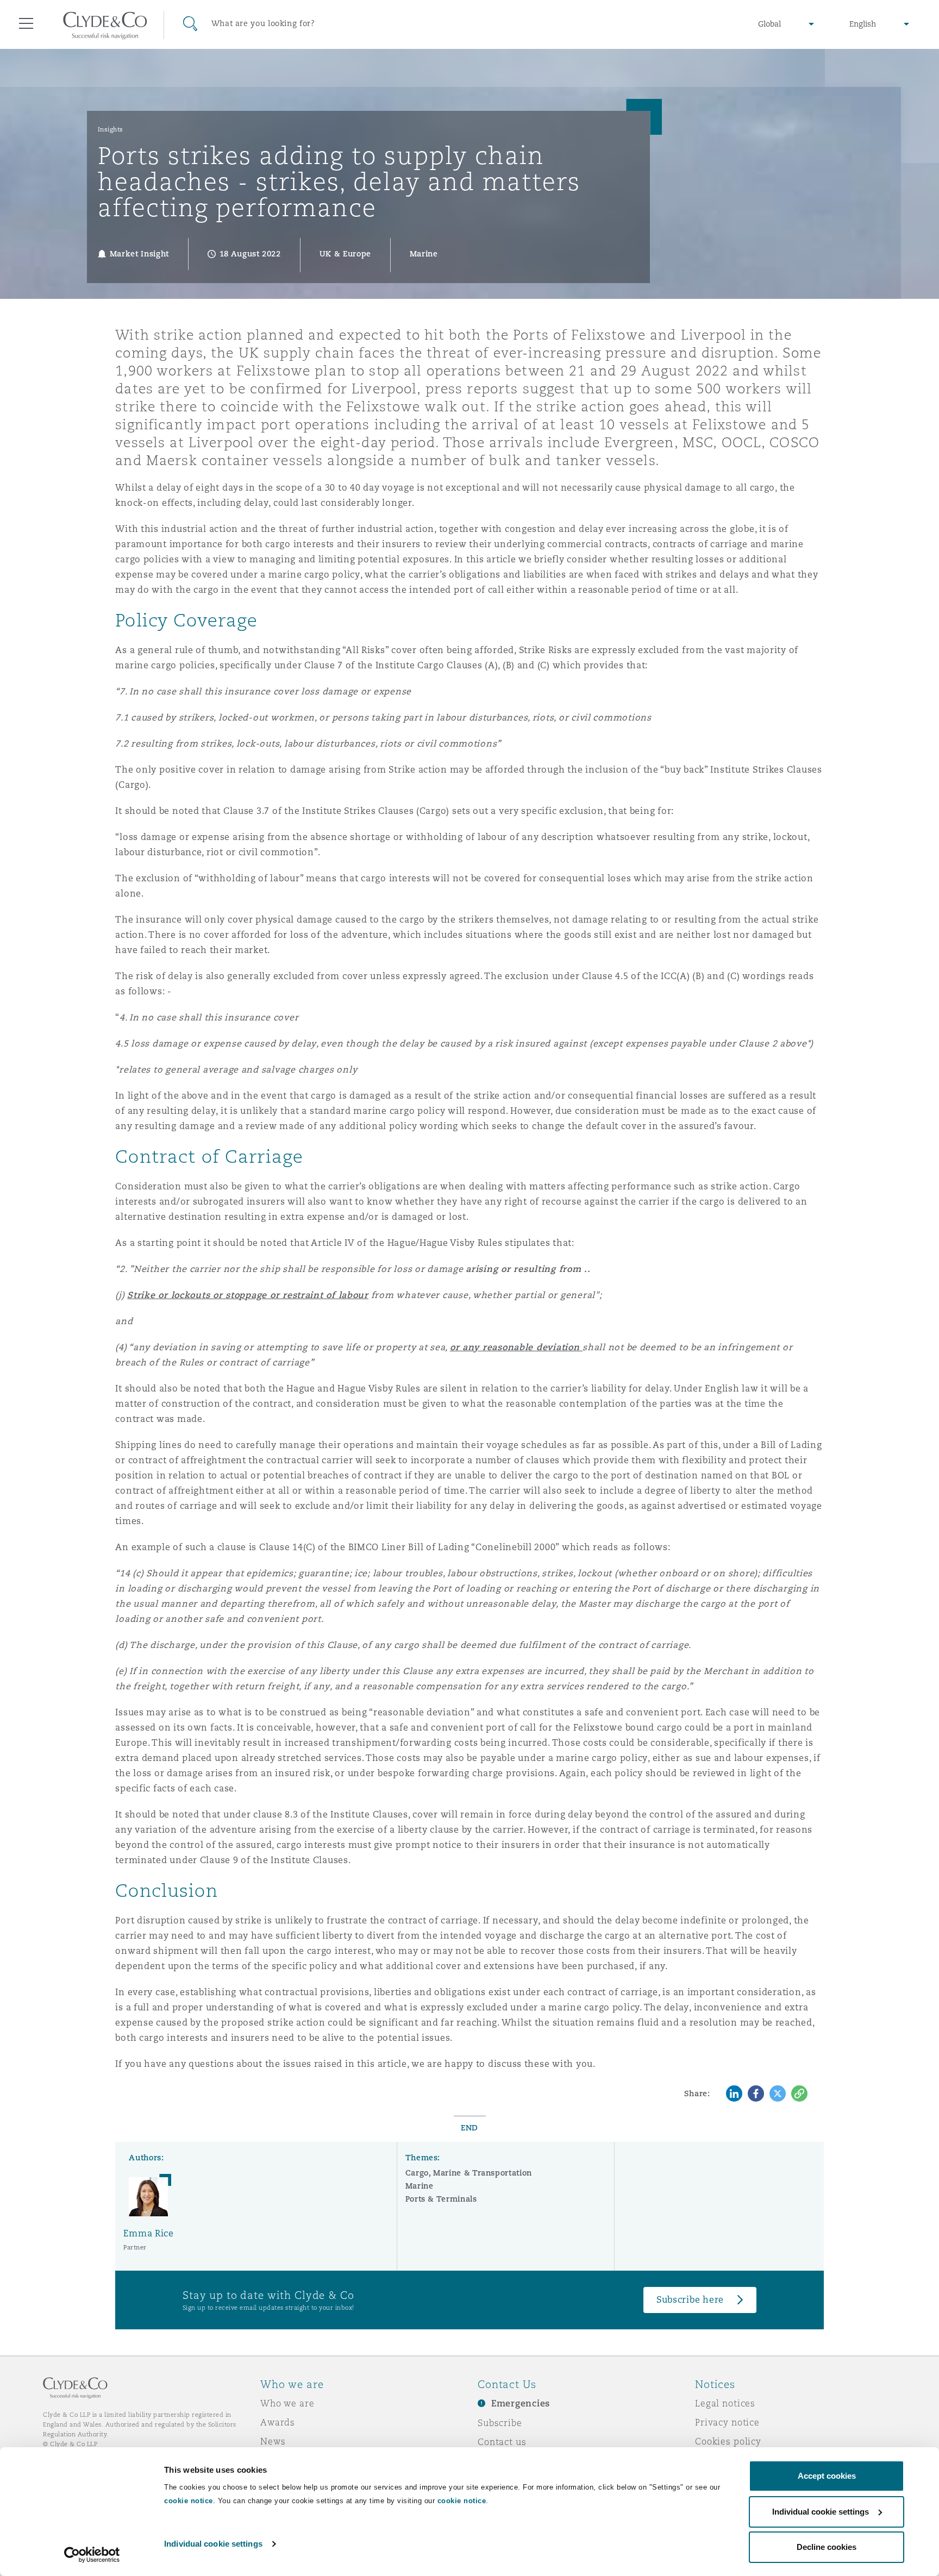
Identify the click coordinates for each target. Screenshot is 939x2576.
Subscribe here (690, 2300)
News (273, 2441)
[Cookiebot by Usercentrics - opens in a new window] (92, 2555)
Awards (278, 2422)
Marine (420, 2186)
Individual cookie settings (213, 2544)
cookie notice (189, 2501)
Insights (111, 129)
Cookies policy (728, 2441)
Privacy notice (727, 2422)
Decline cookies (827, 2547)
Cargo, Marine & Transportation (469, 2173)
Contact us (502, 2442)
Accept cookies (827, 2476)
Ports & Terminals (441, 2199)
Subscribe (500, 2423)
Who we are (287, 2403)
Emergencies (521, 2403)
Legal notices (725, 2403)
